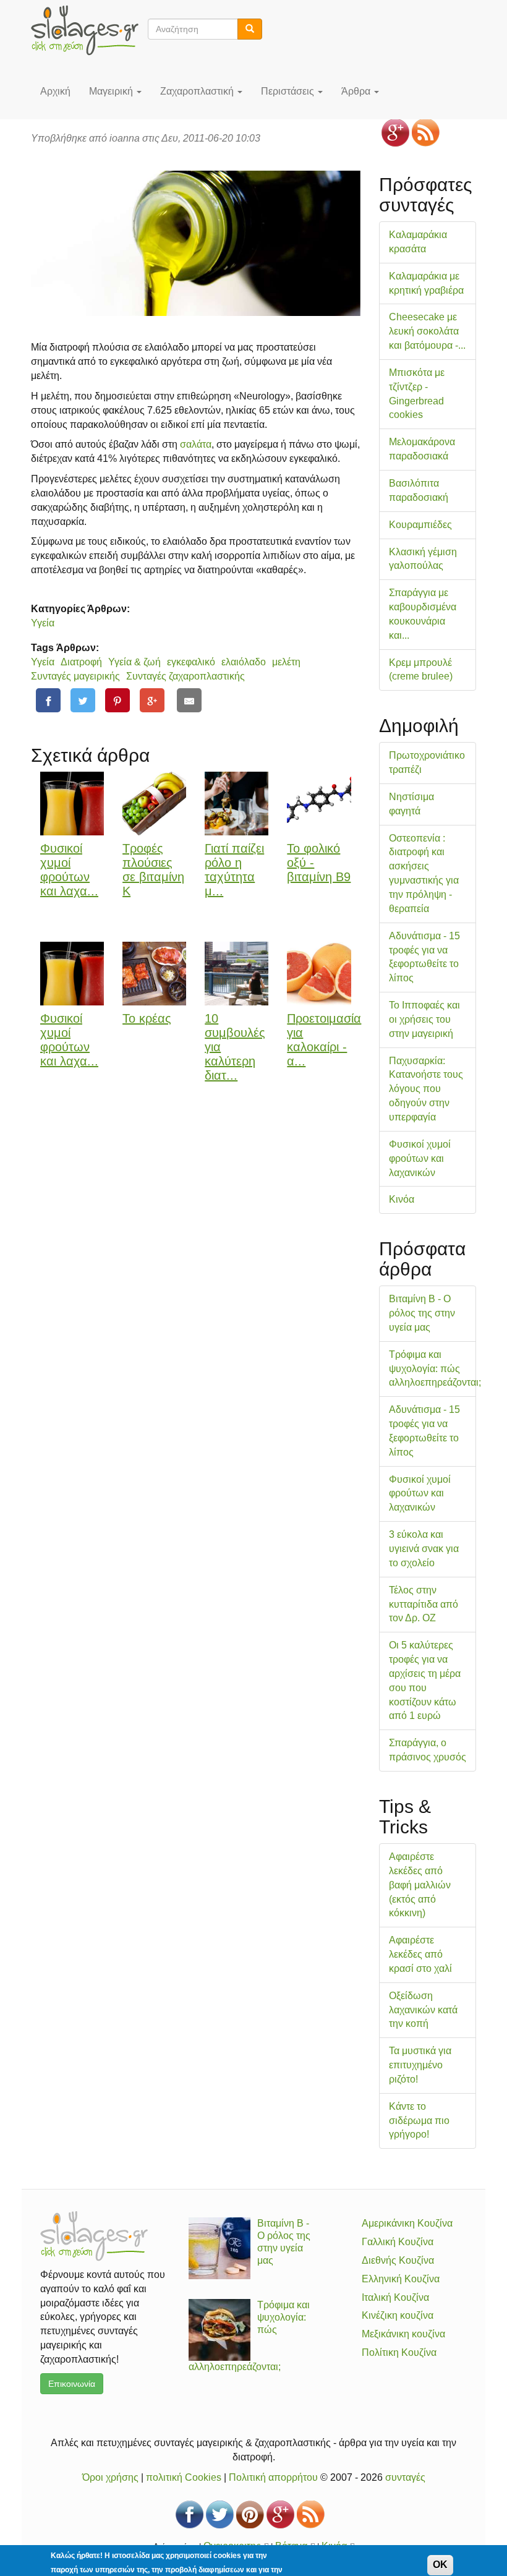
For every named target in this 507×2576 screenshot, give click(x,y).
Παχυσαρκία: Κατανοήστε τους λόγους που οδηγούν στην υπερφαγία (426, 1089)
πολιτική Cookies (184, 2477)
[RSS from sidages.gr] (426, 133)
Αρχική (55, 91)
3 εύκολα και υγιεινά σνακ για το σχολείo (424, 1549)
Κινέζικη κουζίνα (398, 2315)
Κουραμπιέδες (420, 525)
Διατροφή (81, 662)
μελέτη (286, 662)
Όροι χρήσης (110, 2477)
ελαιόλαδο (244, 662)
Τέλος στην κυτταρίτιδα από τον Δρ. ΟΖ (424, 1604)
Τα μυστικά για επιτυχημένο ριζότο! (420, 2065)
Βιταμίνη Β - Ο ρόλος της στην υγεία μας (422, 1313)
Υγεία (43, 623)
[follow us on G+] (395, 133)
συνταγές (405, 2477)
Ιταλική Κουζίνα (395, 2297)
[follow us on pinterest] (250, 2514)
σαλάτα (196, 444)
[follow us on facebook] (190, 2514)
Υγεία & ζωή (134, 662)
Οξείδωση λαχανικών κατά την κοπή (423, 2010)
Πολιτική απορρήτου (273, 2477)
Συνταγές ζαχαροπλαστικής (185, 676)
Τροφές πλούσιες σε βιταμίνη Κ (153, 869)
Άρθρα (357, 91)
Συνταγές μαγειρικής (75, 676)
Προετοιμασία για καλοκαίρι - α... (324, 1039)
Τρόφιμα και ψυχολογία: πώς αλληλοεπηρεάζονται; (435, 1369)
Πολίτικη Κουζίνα (399, 2352)
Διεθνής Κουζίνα (398, 2260)
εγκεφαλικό (191, 662)
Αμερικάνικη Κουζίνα (407, 2223)
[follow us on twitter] (220, 2514)
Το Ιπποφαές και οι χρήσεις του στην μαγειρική (424, 1019)
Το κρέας (147, 1018)
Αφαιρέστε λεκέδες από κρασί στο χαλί (420, 1954)
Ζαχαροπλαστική (198, 91)
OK (440, 2565)
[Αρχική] (89, 30)
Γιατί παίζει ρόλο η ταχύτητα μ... (234, 869)
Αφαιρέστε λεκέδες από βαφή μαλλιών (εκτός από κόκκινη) (420, 1885)
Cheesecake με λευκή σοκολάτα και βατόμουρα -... (427, 331)
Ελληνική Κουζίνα (401, 2279)
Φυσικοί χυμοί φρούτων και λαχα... (69, 869)
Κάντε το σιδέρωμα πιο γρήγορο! (419, 2121)
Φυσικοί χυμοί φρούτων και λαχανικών (420, 1158)
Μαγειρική (112, 91)
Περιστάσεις (289, 91)
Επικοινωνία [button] (72, 2384)
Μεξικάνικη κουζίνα (403, 2334)
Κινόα (402, 1199)
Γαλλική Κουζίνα (398, 2242)
